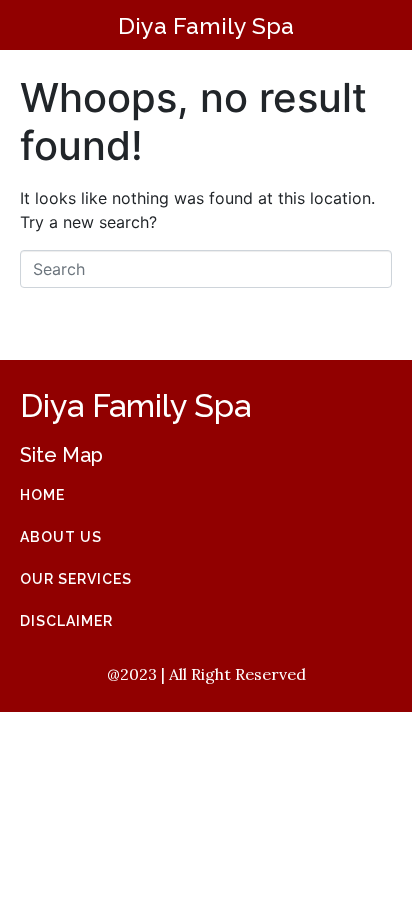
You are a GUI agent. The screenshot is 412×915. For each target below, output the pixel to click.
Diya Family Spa (206, 25)
